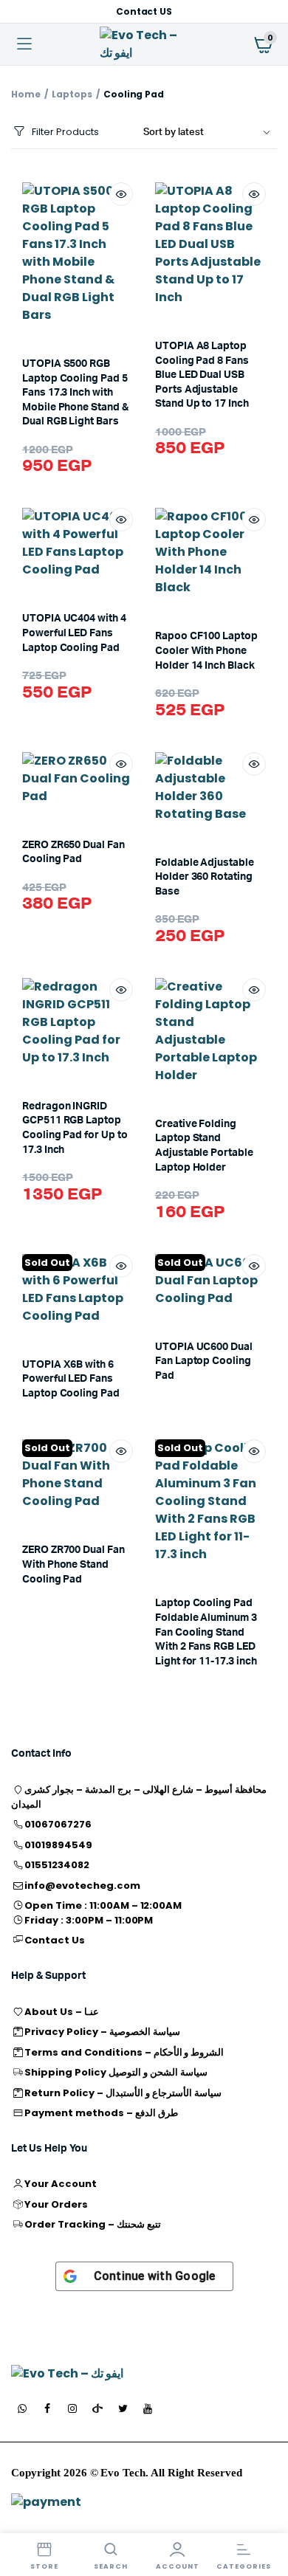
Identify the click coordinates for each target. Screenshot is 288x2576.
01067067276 (58, 1824)
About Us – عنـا (62, 2012)
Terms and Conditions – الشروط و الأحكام (124, 2052)
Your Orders (56, 2204)
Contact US (144, 11)
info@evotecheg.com (82, 1885)
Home (26, 94)
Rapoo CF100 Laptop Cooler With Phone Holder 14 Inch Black (206, 651)
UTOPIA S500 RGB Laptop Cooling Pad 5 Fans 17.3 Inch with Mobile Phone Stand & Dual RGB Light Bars (75, 393)
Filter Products (65, 132)
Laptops (72, 94)
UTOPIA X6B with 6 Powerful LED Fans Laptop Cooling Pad (71, 1379)
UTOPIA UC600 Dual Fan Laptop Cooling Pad (204, 1361)
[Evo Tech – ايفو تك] (83, 2374)
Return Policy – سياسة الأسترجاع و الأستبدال (123, 2093)
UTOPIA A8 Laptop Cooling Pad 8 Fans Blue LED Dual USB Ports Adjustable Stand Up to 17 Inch (202, 375)
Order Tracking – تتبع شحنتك (92, 2224)
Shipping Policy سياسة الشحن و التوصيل (116, 2072)
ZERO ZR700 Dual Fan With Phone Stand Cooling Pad (73, 1564)
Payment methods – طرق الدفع (101, 2113)
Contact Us (55, 1940)
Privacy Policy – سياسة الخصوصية (102, 2032)
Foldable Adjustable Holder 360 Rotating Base (205, 877)
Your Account (61, 2184)
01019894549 (58, 1845)
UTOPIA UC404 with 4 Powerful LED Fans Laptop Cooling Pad (74, 633)
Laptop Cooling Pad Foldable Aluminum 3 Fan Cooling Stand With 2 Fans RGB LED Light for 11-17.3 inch (206, 1632)
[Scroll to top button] (264, 2517)
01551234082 (57, 1865)
